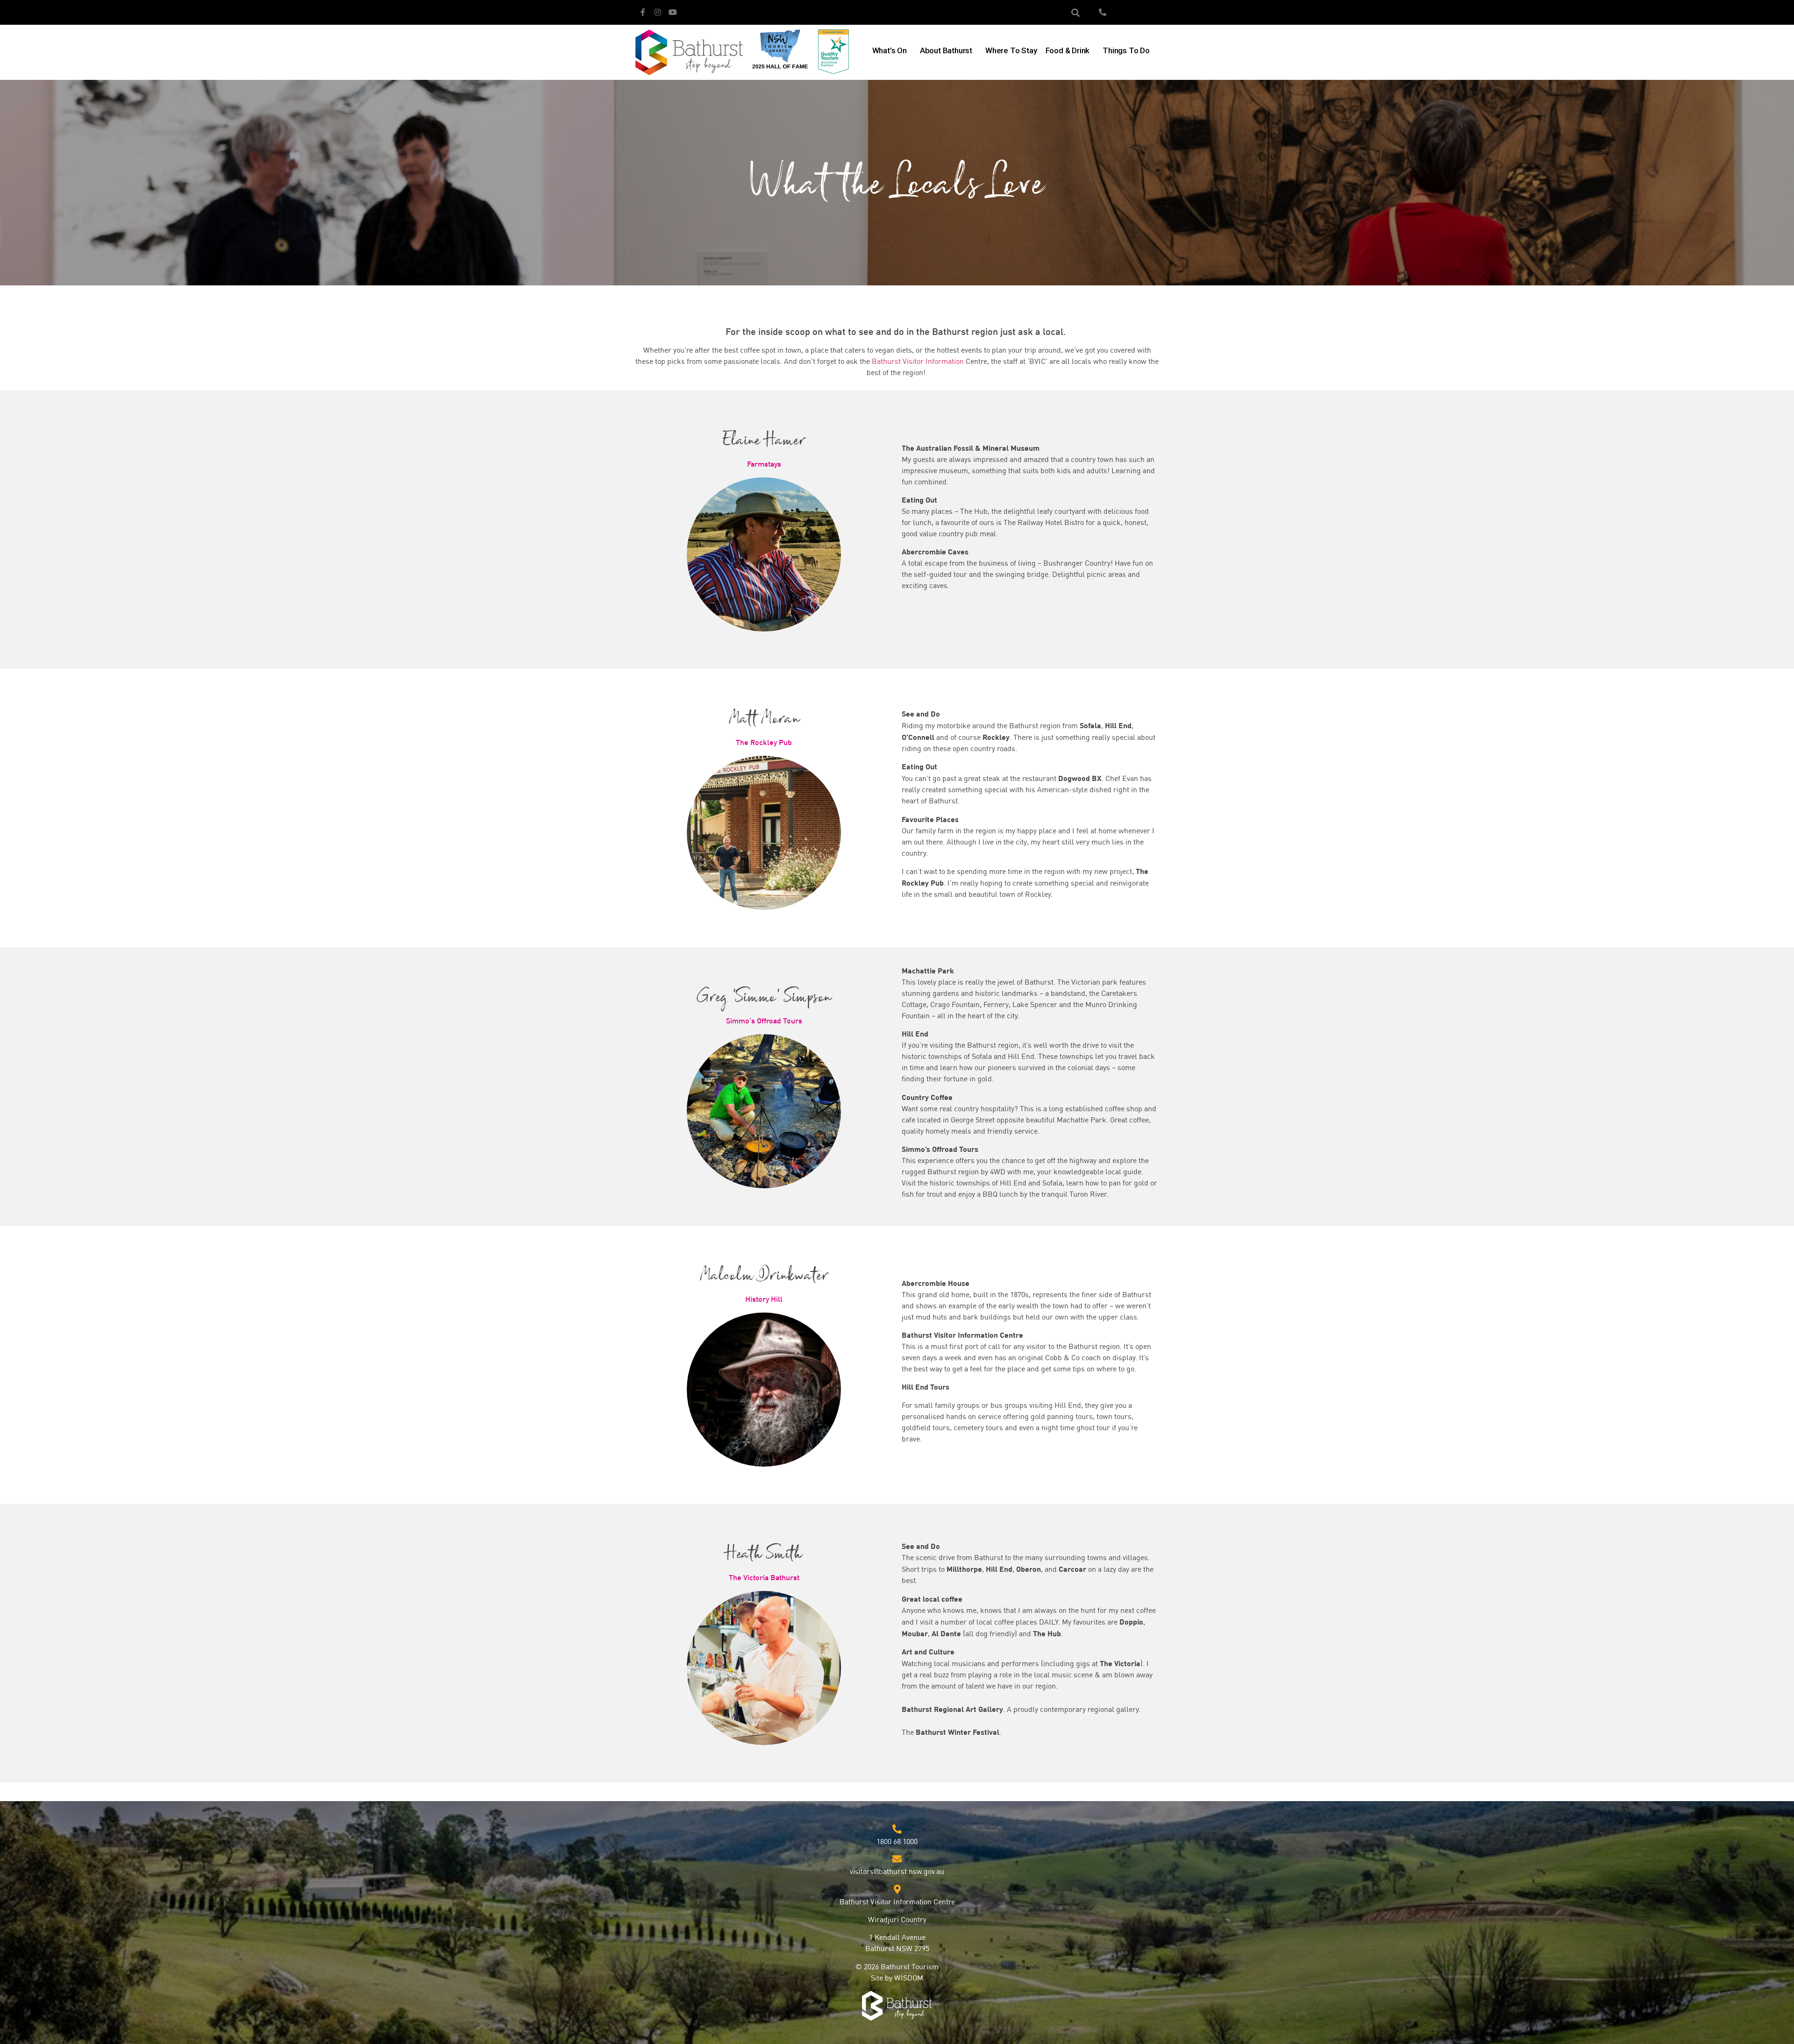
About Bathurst (946, 50)
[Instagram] (658, 12)
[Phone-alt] (1103, 12)
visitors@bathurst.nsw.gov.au (897, 1872)
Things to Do (1126, 50)
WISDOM (909, 1979)
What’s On (890, 50)
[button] (1076, 12)
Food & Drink (1068, 50)
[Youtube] (673, 12)
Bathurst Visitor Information (919, 362)
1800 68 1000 (897, 1842)
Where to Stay (1011, 50)
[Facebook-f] (643, 12)
